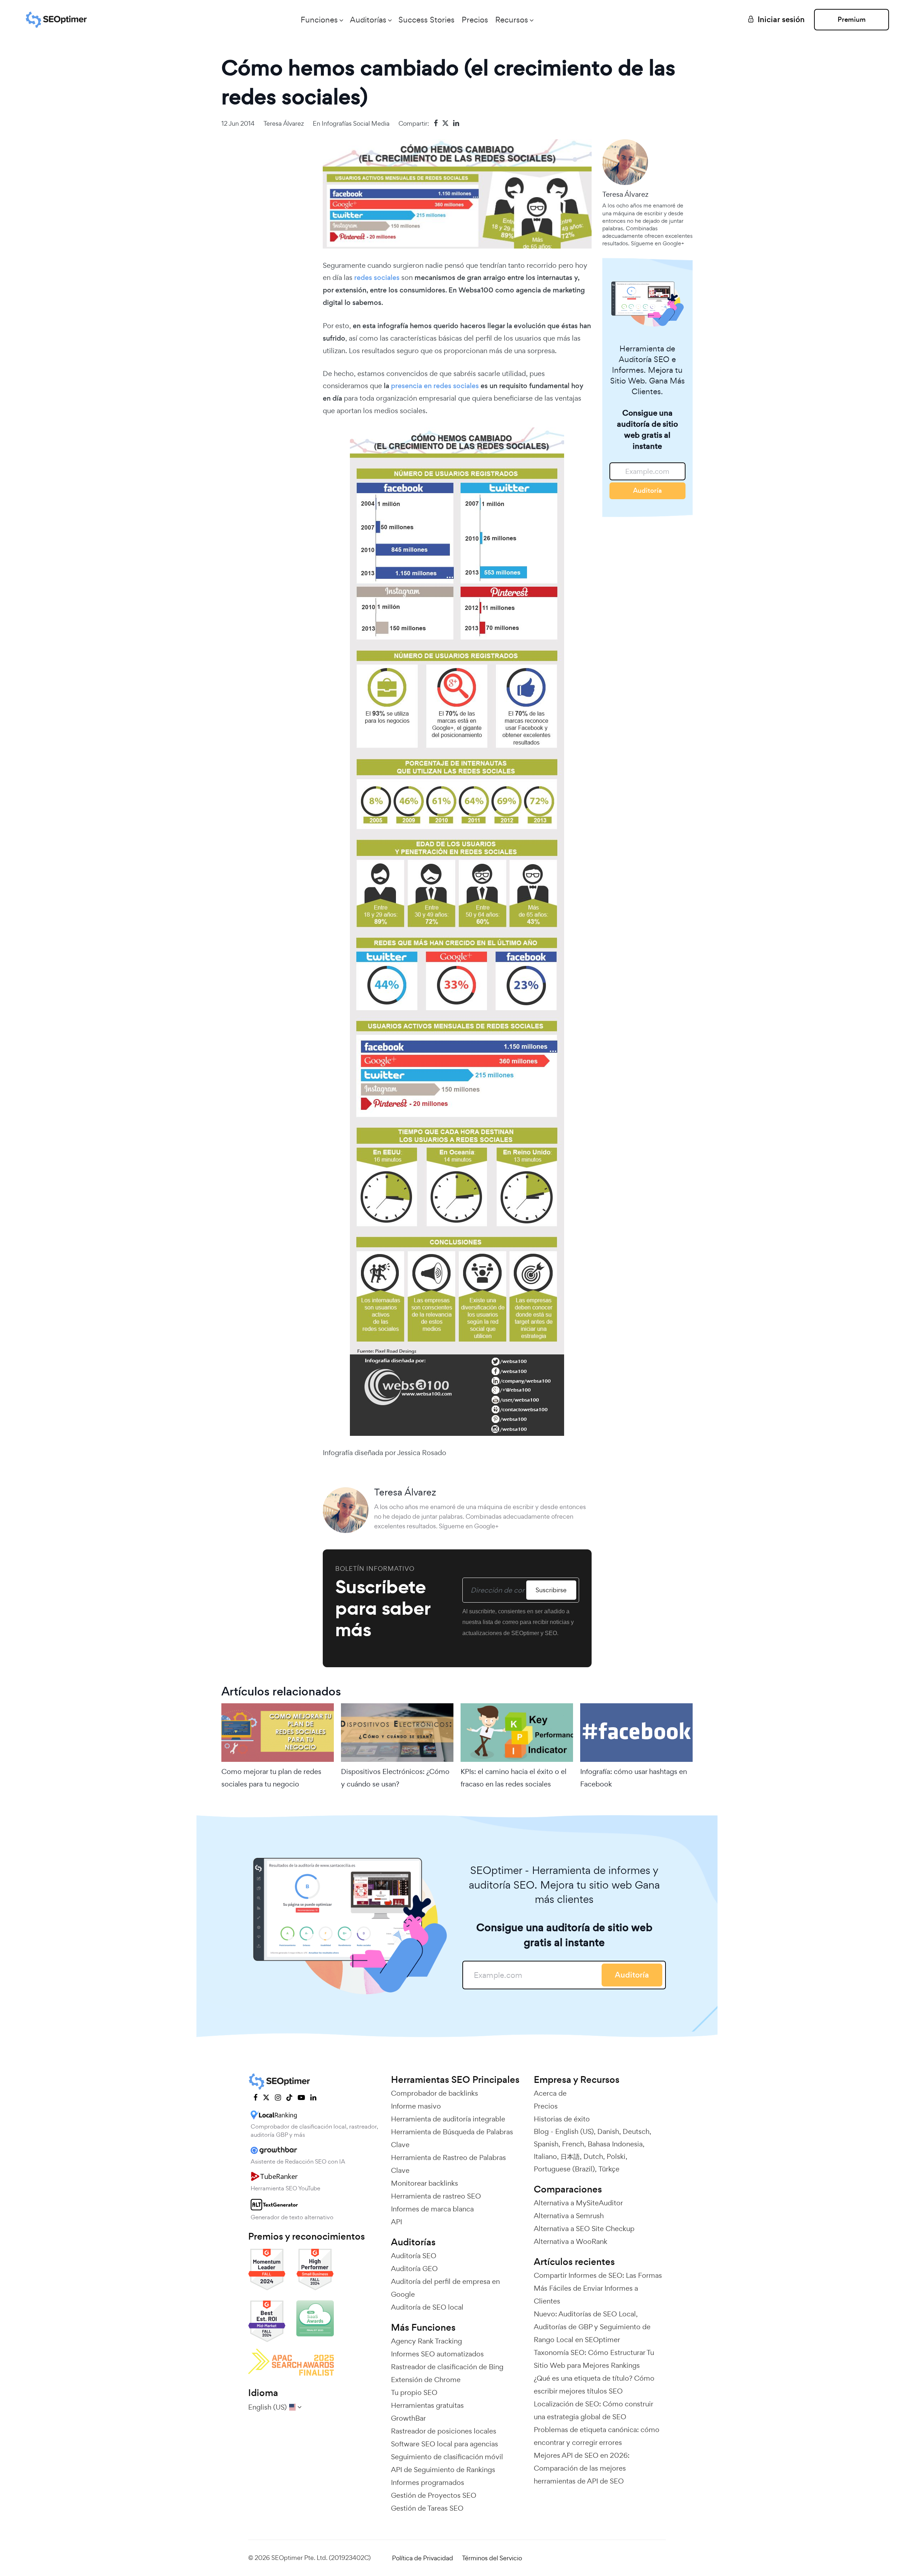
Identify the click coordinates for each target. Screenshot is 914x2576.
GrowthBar (408, 2418)
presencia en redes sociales (435, 386)
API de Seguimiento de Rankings (443, 2470)
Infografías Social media (356, 123)
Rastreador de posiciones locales (444, 2431)
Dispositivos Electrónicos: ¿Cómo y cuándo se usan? (395, 1778)
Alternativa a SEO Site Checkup (584, 2229)
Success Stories (426, 20)
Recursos (512, 20)
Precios (475, 20)
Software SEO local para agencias (445, 2444)
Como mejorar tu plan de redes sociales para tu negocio (271, 1778)
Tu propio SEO (414, 2392)
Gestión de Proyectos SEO (434, 2495)
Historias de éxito (562, 2119)
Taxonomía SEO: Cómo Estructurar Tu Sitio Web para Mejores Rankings (594, 2359)
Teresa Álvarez (284, 123)
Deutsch (636, 2131)
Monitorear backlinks (425, 2183)
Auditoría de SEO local (427, 2307)
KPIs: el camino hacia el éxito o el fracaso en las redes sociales (514, 1778)
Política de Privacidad (423, 2558)
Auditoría (647, 490)
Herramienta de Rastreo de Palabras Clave (448, 2164)
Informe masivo (416, 2106)
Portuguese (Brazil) (564, 2169)
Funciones (319, 20)
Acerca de (550, 2093)
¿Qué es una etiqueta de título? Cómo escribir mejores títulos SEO (594, 2385)
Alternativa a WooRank (571, 2241)
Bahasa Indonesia (615, 2144)
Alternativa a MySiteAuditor (578, 2203)
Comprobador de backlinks (435, 2093)
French (573, 2144)
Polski (616, 2156)
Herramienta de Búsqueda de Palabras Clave (452, 2138)
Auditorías (368, 20)
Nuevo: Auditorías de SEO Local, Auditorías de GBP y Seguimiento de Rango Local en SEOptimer (592, 2327)
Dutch (593, 2156)
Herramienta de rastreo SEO (436, 2196)
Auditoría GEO (414, 2269)
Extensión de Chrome (426, 2380)
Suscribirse (551, 1590)
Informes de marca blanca (432, 2209)
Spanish (546, 2144)
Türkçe (609, 2169)
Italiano (545, 2156)
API (396, 2222)
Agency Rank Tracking (426, 2341)
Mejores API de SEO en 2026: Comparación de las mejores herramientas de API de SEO (582, 2468)
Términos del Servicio (492, 2558)
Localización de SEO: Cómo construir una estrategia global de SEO (593, 2410)
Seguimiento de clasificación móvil (447, 2457)
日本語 (570, 2156)
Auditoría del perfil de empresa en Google (445, 2288)
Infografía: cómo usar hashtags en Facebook (634, 1778)
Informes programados (428, 2482)
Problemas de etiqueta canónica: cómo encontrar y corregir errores (597, 2436)
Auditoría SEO (414, 2256)
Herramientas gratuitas (427, 2405)
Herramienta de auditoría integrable (448, 2119)
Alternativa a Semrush (569, 2216)
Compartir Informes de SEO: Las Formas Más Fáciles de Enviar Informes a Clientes (598, 2288)
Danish (608, 2131)
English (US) (574, 2131)
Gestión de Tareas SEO (427, 2508)
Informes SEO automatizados (437, 2354)
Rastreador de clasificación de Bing (447, 2367)
